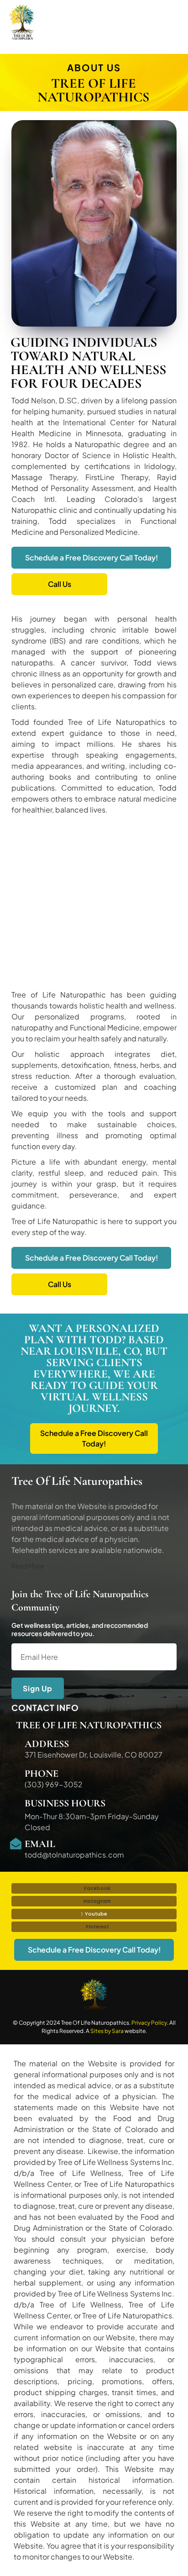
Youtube (95, 1914)
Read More (28, 1566)
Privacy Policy (149, 2023)
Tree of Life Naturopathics (89, 1725)
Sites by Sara (107, 2031)
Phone (42, 1774)
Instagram (97, 1901)
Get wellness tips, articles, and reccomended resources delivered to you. (80, 1629)
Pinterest (97, 1927)
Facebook (97, 1888)
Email (40, 1844)
